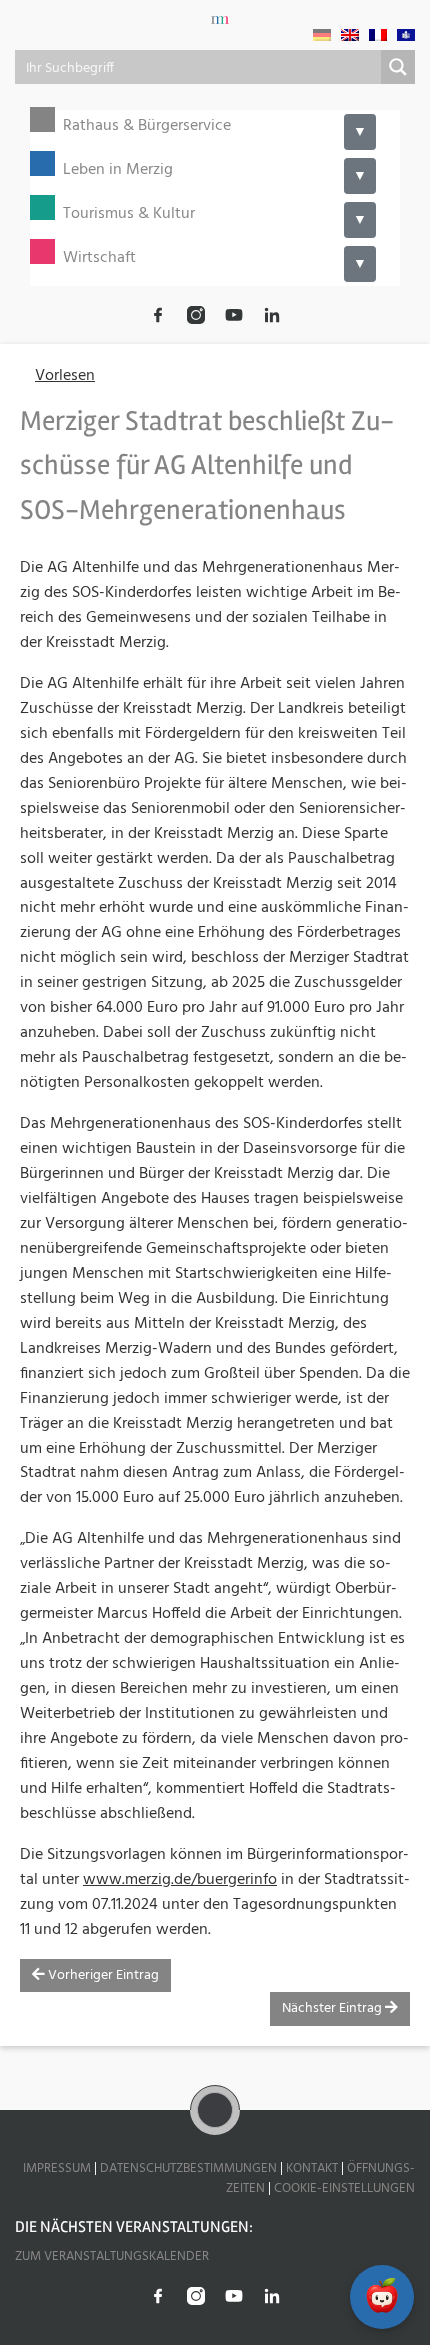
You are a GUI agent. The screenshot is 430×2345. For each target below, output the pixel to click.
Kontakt (312, 2168)
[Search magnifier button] (398, 67)
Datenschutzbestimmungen (188, 2168)
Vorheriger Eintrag (102, 1975)
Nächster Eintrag (333, 2008)
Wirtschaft (99, 258)
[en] (350, 35)
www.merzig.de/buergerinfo (180, 1880)
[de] (322, 35)
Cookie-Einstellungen (344, 2188)
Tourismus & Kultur (129, 214)
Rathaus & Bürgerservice (147, 126)
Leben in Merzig (118, 170)
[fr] (378, 35)
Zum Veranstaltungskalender (112, 2256)
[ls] (406, 35)
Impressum (57, 2168)
